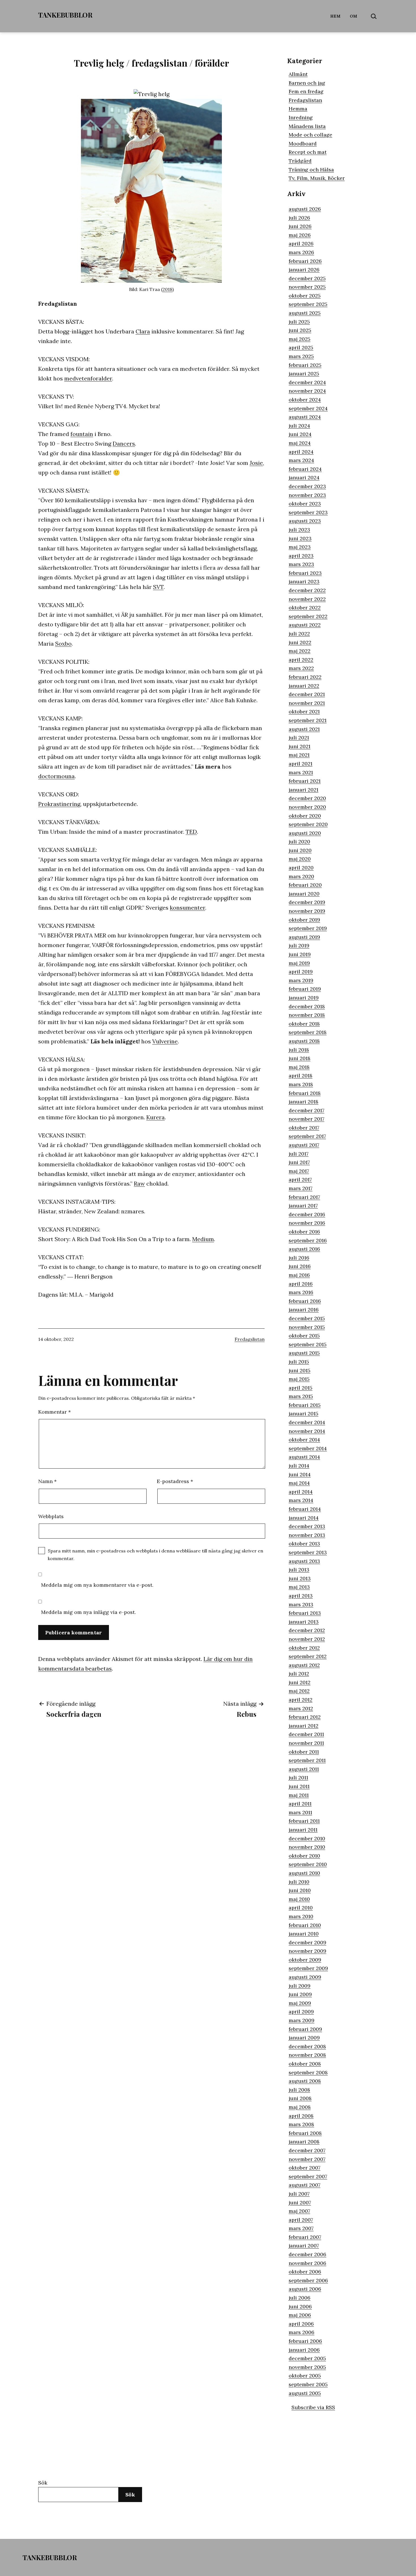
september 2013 (308, 1552)
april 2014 (301, 1492)
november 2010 (307, 1847)
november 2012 (307, 1639)
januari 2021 (304, 790)
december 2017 (306, 1110)
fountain (82, 434)
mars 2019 (301, 980)
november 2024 (307, 391)
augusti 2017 (304, 1145)
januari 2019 (304, 998)
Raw (139, 1183)
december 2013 (307, 1526)
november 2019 (307, 911)
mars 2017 (301, 1188)
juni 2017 (299, 1162)
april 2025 (301, 347)
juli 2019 (299, 945)
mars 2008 (301, 2124)
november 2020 (307, 807)
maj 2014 (299, 1483)
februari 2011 (304, 1821)
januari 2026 (304, 270)
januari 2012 (304, 1726)
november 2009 (307, 1951)
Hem (335, 16)
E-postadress (175, 1481)
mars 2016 (301, 1292)
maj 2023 (300, 547)
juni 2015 (300, 1370)
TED (191, 832)
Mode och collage (310, 135)
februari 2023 (305, 573)
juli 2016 (299, 1258)
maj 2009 (300, 2003)
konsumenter (187, 908)
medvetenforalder (88, 378)
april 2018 (301, 1076)
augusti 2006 (305, 2289)
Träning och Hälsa (311, 170)
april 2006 (301, 2324)
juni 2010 (300, 1890)
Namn (47, 1481)
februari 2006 (305, 2341)
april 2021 (301, 764)
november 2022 (307, 599)
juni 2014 (300, 1474)
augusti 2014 (304, 1457)
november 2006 (307, 2263)
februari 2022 (305, 677)
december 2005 (307, 2358)
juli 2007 (299, 2194)
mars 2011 (300, 1812)
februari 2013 (305, 1613)
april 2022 (301, 660)
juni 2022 (300, 642)
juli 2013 (299, 1570)
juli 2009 (300, 1986)
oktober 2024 (305, 400)
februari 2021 (305, 781)
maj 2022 (300, 651)
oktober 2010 (304, 1856)
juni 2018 (300, 1058)
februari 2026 (305, 261)
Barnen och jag (307, 83)
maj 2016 (299, 1275)
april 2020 (301, 868)
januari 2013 (304, 1622)
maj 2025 (300, 339)
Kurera (156, 1117)
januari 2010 (304, 1934)
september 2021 (308, 720)
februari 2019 (305, 989)
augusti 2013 (304, 1561)
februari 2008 (305, 2133)
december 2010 (307, 1838)
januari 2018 (304, 1102)
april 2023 (301, 556)
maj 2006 (300, 2315)
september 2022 (308, 616)
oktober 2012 (304, 1648)
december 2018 (307, 1006)
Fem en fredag (306, 91)
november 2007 (307, 2159)
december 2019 (307, 902)
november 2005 (307, 2367)
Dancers (124, 443)
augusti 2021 (304, 729)
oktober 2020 (305, 816)
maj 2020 (300, 859)
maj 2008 (300, 2107)
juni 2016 (300, 1266)
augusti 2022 (305, 625)
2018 (167, 289)
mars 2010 (301, 1916)
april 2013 (301, 1596)
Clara (143, 331)
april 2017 (300, 1179)
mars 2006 (302, 2332)
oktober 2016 (304, 1232)
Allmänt (298, 74)
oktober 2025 (305, 296)
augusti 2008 (305, 2081)
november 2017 (306, 1119)
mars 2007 (301, 2228)
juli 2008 (299, 2090)
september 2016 (308, 1240)
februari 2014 (305, 1509)
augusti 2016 (304, 1249)
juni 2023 (300, 538)
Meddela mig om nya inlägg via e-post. (88, 1612)
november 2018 (307, 1015)
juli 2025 (299, 322)
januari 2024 (304, 477)
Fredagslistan (250, 1339)
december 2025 (307, 278)
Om (354, 16)
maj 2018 (299, 1067)
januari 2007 (304, 2246)
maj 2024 (300, 443)
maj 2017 (299, 1171)
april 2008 (301, 2116)
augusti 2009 (305, 1977)
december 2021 (307, 694)
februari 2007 (305, 2237)
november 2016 (307, 1223)
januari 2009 (304, 2038)
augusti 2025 (305, 313)
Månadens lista (307, 126)
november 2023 (307, 495)
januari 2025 (304, 374)
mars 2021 (301, 772)
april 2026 (301, 243)
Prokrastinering (59, 804)
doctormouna (56, 776)
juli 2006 (300, 2298)
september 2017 (307, 1136)
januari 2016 (304, 1310)
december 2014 (307, 1422)
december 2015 (307, 1318)
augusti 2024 (305, 417)
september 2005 (308, 2384)
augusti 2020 (305, 833)
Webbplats (51, 1516)
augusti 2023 (305, 521)
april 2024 (301, 452)
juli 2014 (299, 1466)
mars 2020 (301, 876)
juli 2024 (299, 426)
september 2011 (307, 1760)
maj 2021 (299, 755)
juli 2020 (299, 842)
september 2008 (308, 2072)
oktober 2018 (304, 1024)
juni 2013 (300, 1578)
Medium (203, 1239)
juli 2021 (299, 738)
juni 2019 (300, 954)
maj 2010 (299, 1899)
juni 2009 (300, 1994)
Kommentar (54, 1412)
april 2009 (301, 2012)
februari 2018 (305, 1093)
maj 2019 (299, 963)
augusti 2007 (305, 2185)
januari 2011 (303, 1830)
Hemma (298, 109)
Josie (256, 463)
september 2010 (308, 1864)
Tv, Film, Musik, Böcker (317, 178)
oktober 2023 (305, 504)
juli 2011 (298, 1778)
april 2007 (301, 2220)
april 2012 (301, 1700)
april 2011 (300, 1804)
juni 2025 (300, 330)
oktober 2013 (304, 1544)
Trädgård (300, 161)
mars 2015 (301, 1396)
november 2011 (306, 1743)
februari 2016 (305, 1301)
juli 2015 (299, 1362)
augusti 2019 (304, 937)
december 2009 (307, 1942)
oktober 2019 (304, 920)
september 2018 (308, 1032)
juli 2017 (299, 1154)
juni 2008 (300, 2098)
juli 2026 (299, 218)
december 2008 (307, 2046)
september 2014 (308, 1448)
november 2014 (307, 1431)
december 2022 (307, 590)
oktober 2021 (304, 711)
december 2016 (307, 1214)
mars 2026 (301, 252)
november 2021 (307, 703)
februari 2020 (305, 885)
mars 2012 (301, 1708)
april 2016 (301, 1284)
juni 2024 (300, 434)
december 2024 (307, 382)
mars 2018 (301, 1084)
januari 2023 (304, 581)
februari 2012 (305, 1717)
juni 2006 (300, 2306)
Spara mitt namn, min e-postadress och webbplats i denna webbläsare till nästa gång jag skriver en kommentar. (156, 1555)
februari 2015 (305, 1405)
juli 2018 (299, 1050)
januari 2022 (304, 686)
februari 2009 (305, 2029)
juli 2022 (299, 634)
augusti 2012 (304, 1665)
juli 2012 (299, 1674)
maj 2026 (300, 235)
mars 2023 (301, 564)
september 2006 (308, 2280)
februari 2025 (305, 365)
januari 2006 (304, 2350)
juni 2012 (300, 1682)
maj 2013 (299, 1587)
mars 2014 (301, 1500)
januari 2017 (303, 1206)
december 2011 (306, 1734)
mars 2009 (302, 2020)
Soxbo (63, 644)
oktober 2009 (305, 1960)
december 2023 (307, 486)
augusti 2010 (304, 1873)
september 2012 (308, 1656)
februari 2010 (305, 1925)
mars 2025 (301, 356)
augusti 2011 (304, 1769)
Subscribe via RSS (313, 2407)
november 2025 (307, 287)
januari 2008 (304, 2142)
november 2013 (307, 1535)
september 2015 (308, 1344)
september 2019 (308, 928)
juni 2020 (300, 850)
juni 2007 (300, 2202)
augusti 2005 (305, 2393)
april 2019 (301, 972)
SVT (158, 587)
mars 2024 (301, 460)
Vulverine (165, 1041)
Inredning (301, 117)
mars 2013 (301, 1604)
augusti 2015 (304, 1353)
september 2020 (308, 824)
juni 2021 (300, 746)
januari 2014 (304, 1518)
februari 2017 (304, 1197)
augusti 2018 (304, 1041)
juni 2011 (299, 1786)
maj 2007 (299, 2211)
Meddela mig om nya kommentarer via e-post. (97, 1585)
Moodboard (303, 143)
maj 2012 (299, 1691)
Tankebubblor (65, 15)
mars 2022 (301, 668)
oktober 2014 (304, 1440)
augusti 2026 (305, 209)
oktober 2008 (305, 2064)
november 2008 (307, 2055)
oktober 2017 (304, 1128)
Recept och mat (308, 152)
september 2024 (308, 408)
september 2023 (308, 512)
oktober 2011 (304, 1752)
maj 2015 (299, 1379)
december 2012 (307, 1630)
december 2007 (307, 2150)
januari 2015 (304, 1413)
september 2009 (308, 1968)
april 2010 (301, 1908)
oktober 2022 (305, 608)
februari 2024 (305, 469)
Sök (43, 2483)
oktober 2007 (305, 2168)
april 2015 (301, 1388)
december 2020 (307, 798)
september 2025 (308, 304)
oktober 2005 (305, 2376)
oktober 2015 (304, 1336)
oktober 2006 (305, 2272)
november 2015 (307, 1327)
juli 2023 (299, 530)
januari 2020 (304, 894)
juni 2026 (300, 226)
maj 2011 (299, 1795)
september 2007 (308, 2176)
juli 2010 (299, 1882)
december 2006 (307, 2254)
